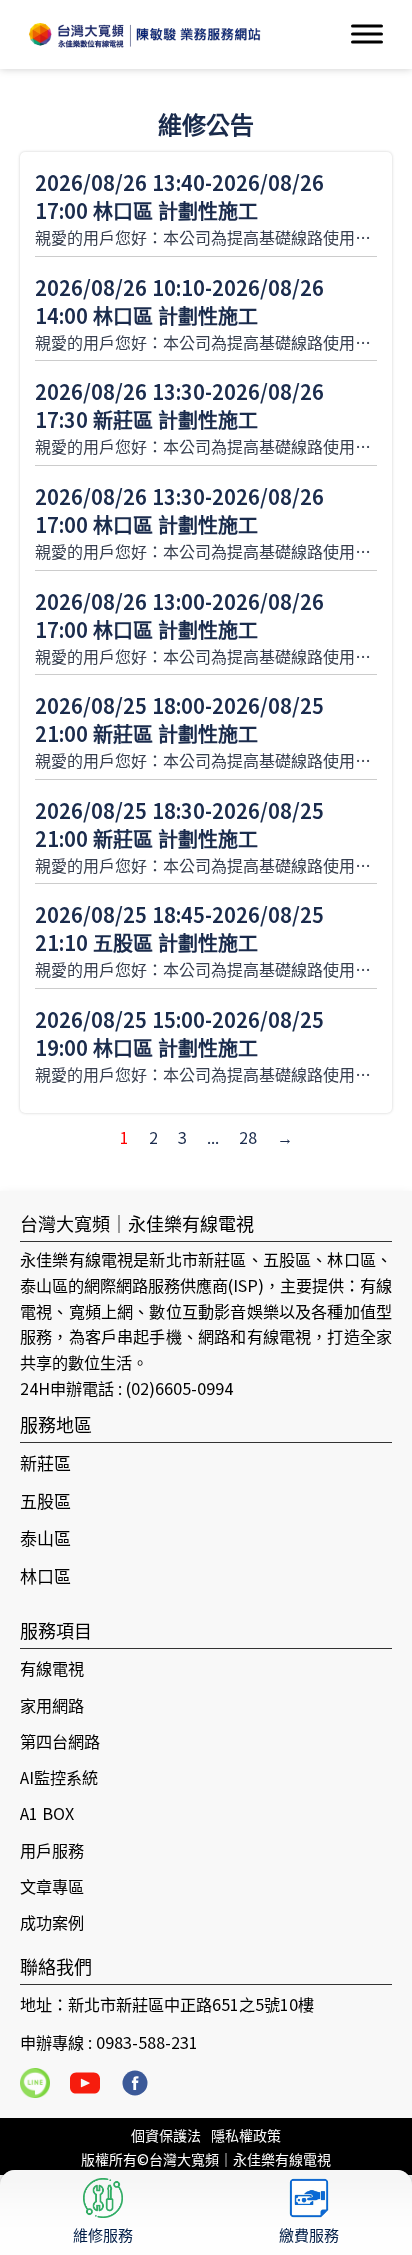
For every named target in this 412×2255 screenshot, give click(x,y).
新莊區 (45, 1462)
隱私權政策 (246, 2135)
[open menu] (367, 34)
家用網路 (52, 1705)
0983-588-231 (147, 2042)
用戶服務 (52, 1850)
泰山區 (45, 1537)
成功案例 (52, 1922)
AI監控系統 (59, 1777)
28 (248, 1137)
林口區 (45, 1575)
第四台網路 (60, 1741)
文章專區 (52, 1886)
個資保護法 (166, 2135)
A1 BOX (47, 1813)
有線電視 (52, 1668)
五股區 (45, 1500)
